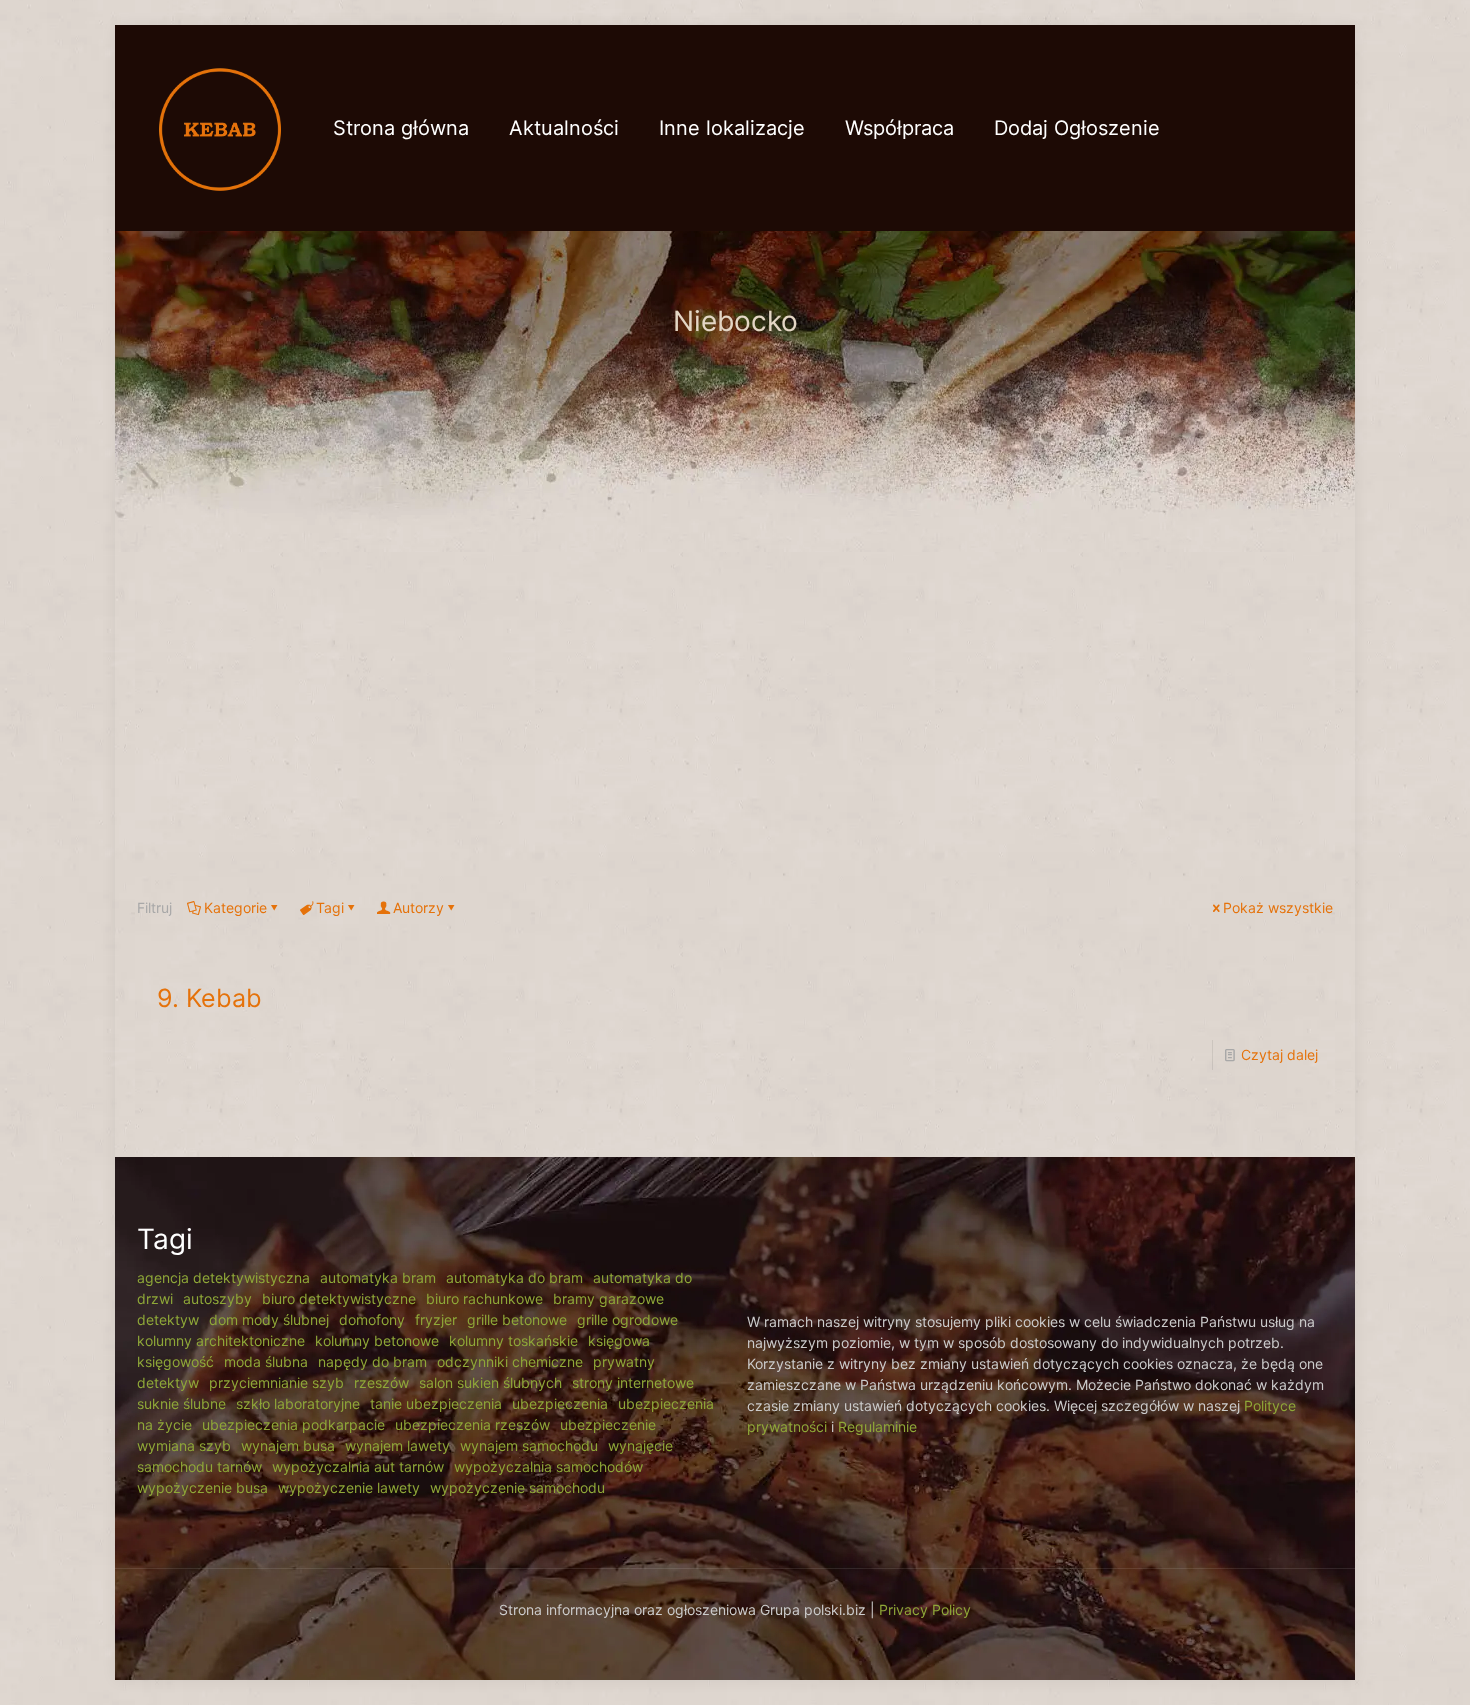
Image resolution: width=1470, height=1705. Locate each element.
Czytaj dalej (1279, 1054)
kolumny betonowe (377, 1340)
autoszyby (217, 1298)
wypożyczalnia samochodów (548, 1466)
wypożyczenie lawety (349, 1487)
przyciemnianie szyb (276, 1382)
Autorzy (418, 907)
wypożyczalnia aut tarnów (358, 1466)
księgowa (619, 1340)
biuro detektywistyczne (339, 1298)
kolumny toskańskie (513, 1340)
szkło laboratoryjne (298, 1403)
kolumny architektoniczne (221, 1340)
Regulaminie (877, 1426)
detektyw (168, 1319)
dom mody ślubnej (269, 1319)
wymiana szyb (184, 1445)
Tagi (330, 907)
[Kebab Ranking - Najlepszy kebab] (220, 127)
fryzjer (436, 1319)
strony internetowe (633, 1382)
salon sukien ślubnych (490, 1382)
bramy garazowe (608, 1298)
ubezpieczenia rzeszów (472, 1424)
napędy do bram (372, 1361)
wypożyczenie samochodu (517, 1487)
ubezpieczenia (560, 1403)
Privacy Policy (925, 1609)
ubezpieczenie (608, 1424)
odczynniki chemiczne (510, 1361)
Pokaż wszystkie (1278, 907)
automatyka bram (378, 1277)
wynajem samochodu (529, 1445)
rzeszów (381, 1382)
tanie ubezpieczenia (436, 1403)
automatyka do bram (514, 1277)
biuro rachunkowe (484, 1298)
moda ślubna (266, 1361)
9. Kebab (209, 998)
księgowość (175, 1361)
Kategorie (235, 907)
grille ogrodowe (627, 1319)
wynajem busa (288, 1445)
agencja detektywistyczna (223, 1277)
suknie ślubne (181, 1403)
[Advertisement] (735, 702)
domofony (372, 1319)
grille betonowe (517, 1319)
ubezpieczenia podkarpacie (293, 1424)
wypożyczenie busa (202, 1487)
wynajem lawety (397, 1445)
